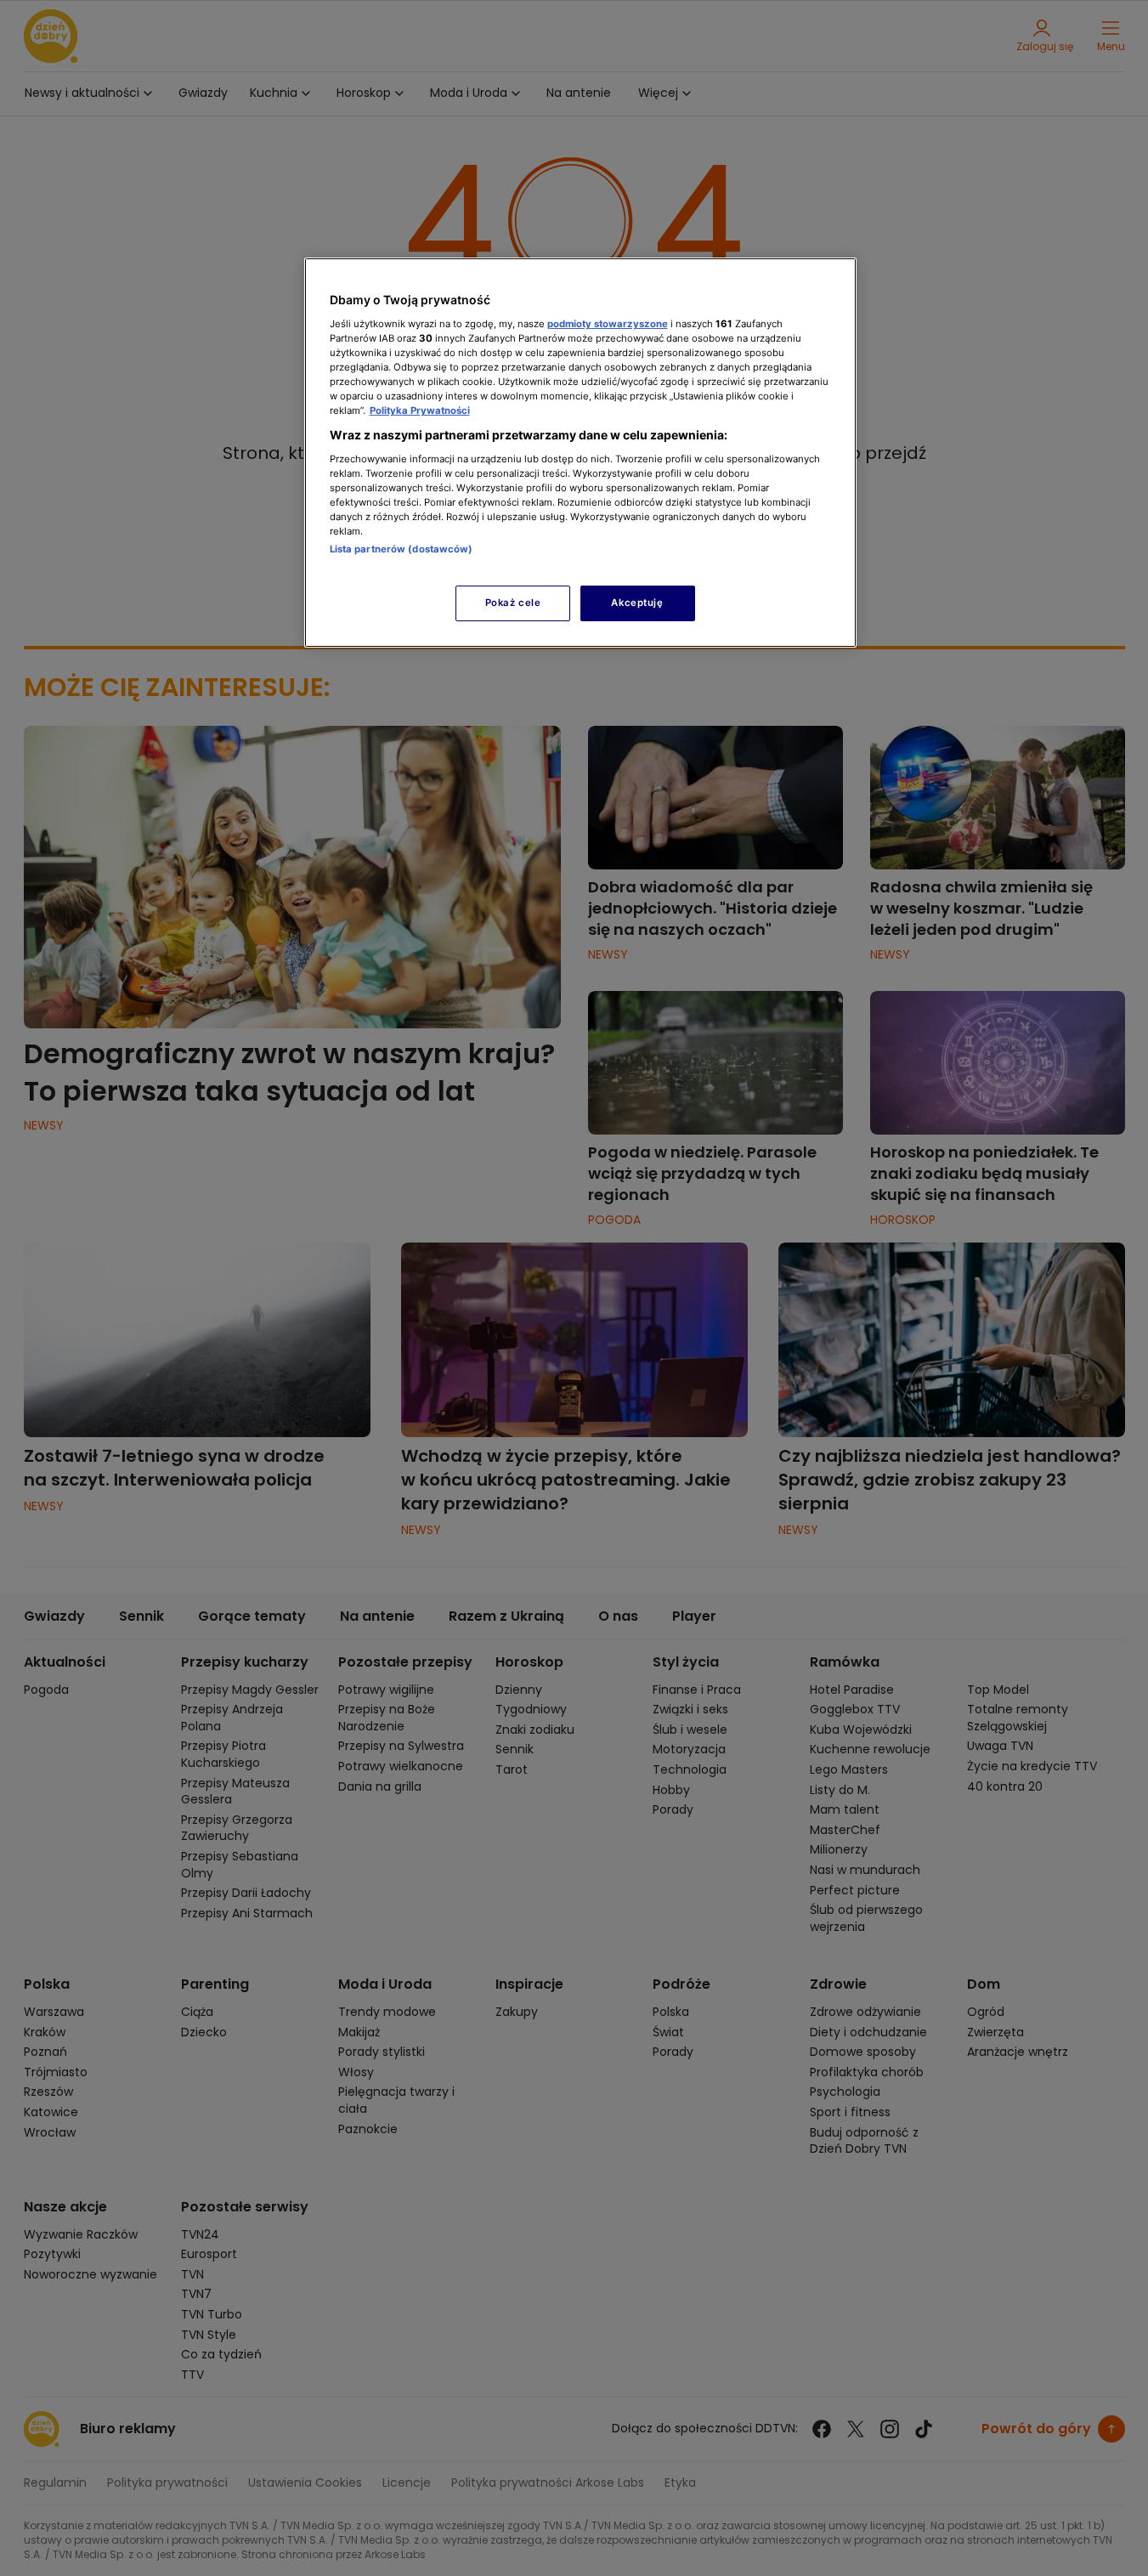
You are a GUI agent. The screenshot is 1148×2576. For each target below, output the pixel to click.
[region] (580, 453)
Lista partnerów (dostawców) (402, 549)
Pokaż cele (513, 603)
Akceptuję (637, 603)
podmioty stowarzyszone (608, 324)
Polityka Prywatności (420, 410)
